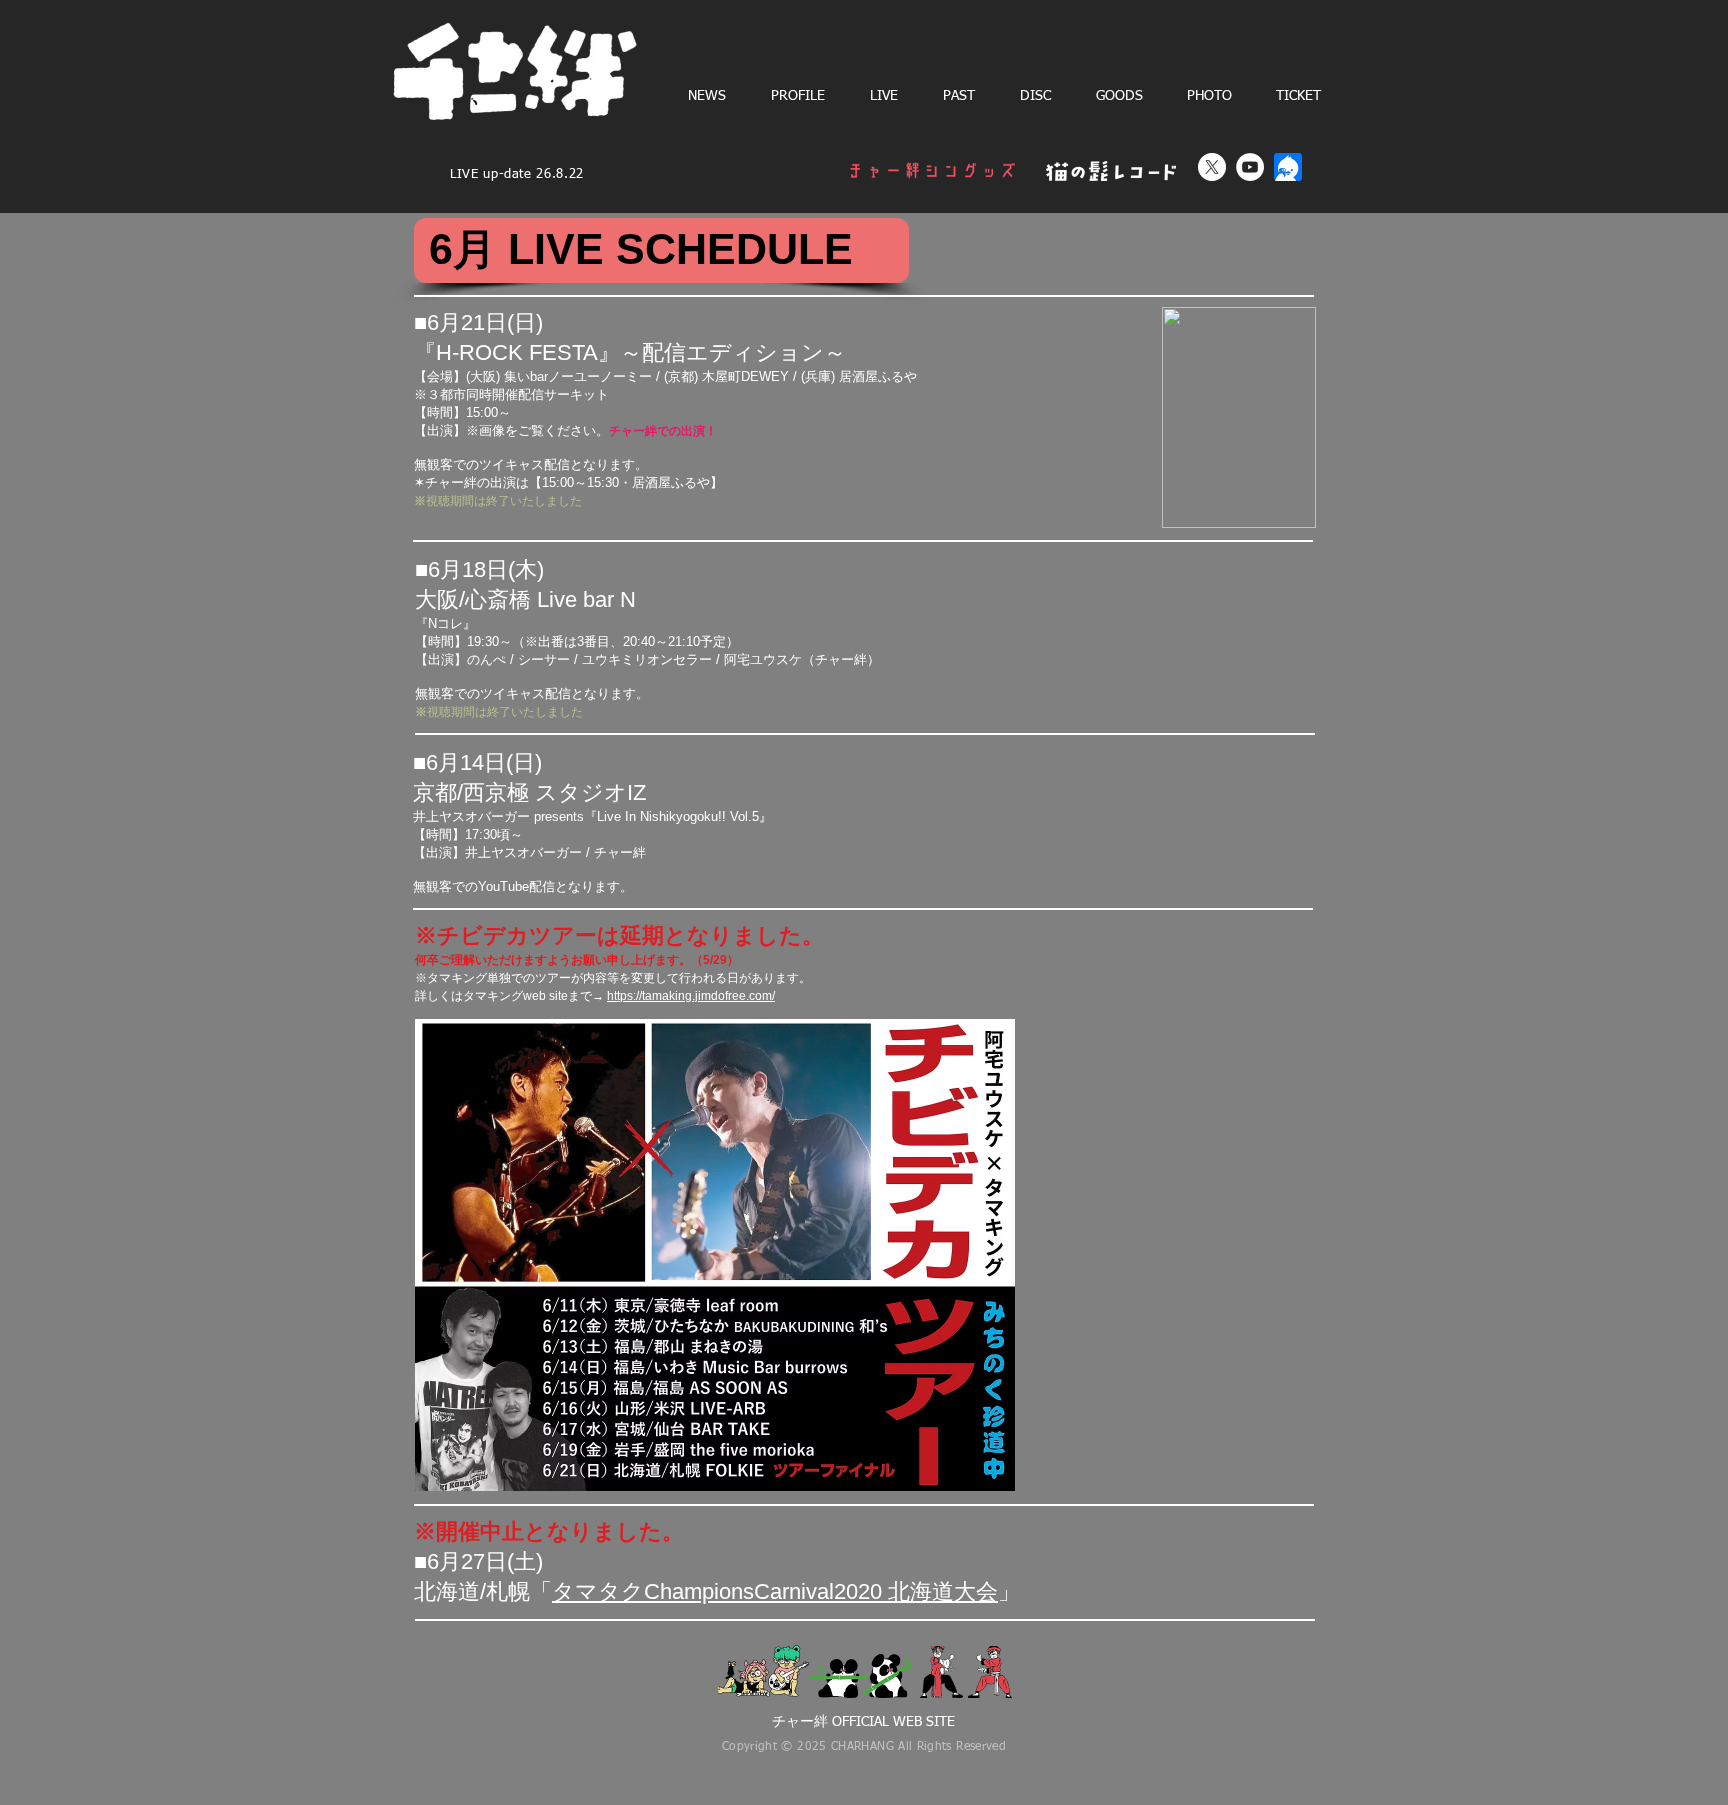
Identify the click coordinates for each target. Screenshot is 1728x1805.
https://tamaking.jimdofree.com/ (691, 996)
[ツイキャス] (1288, 167)
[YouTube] (1250, 167)
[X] (1212, 167)
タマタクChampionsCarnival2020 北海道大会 (775, 1591)
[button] (884, 96)
